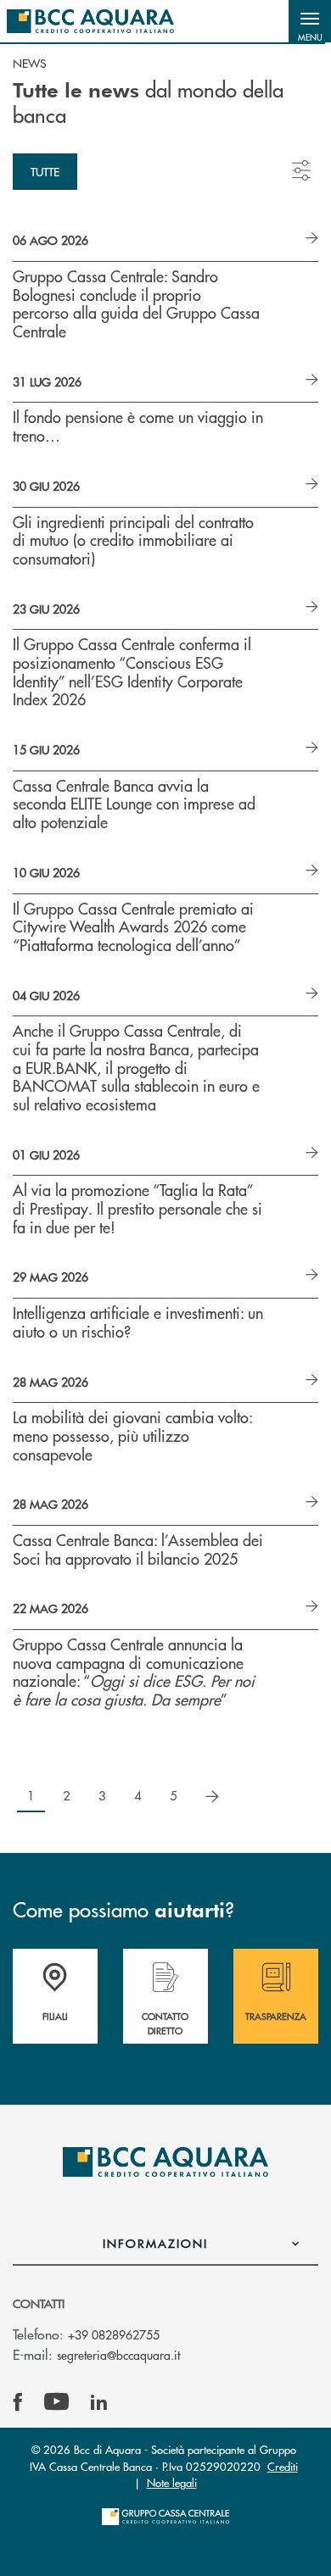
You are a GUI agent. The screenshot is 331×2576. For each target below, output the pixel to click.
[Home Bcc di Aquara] (90, 21)
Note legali (172, 2482)
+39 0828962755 (114, 2334)
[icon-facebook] (18, 2402)
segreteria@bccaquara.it (118, 2355)
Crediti (283, 2466)
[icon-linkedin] (99, 2402)
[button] (310, 21)
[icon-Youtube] (56, 2402)
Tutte (45, 171)
